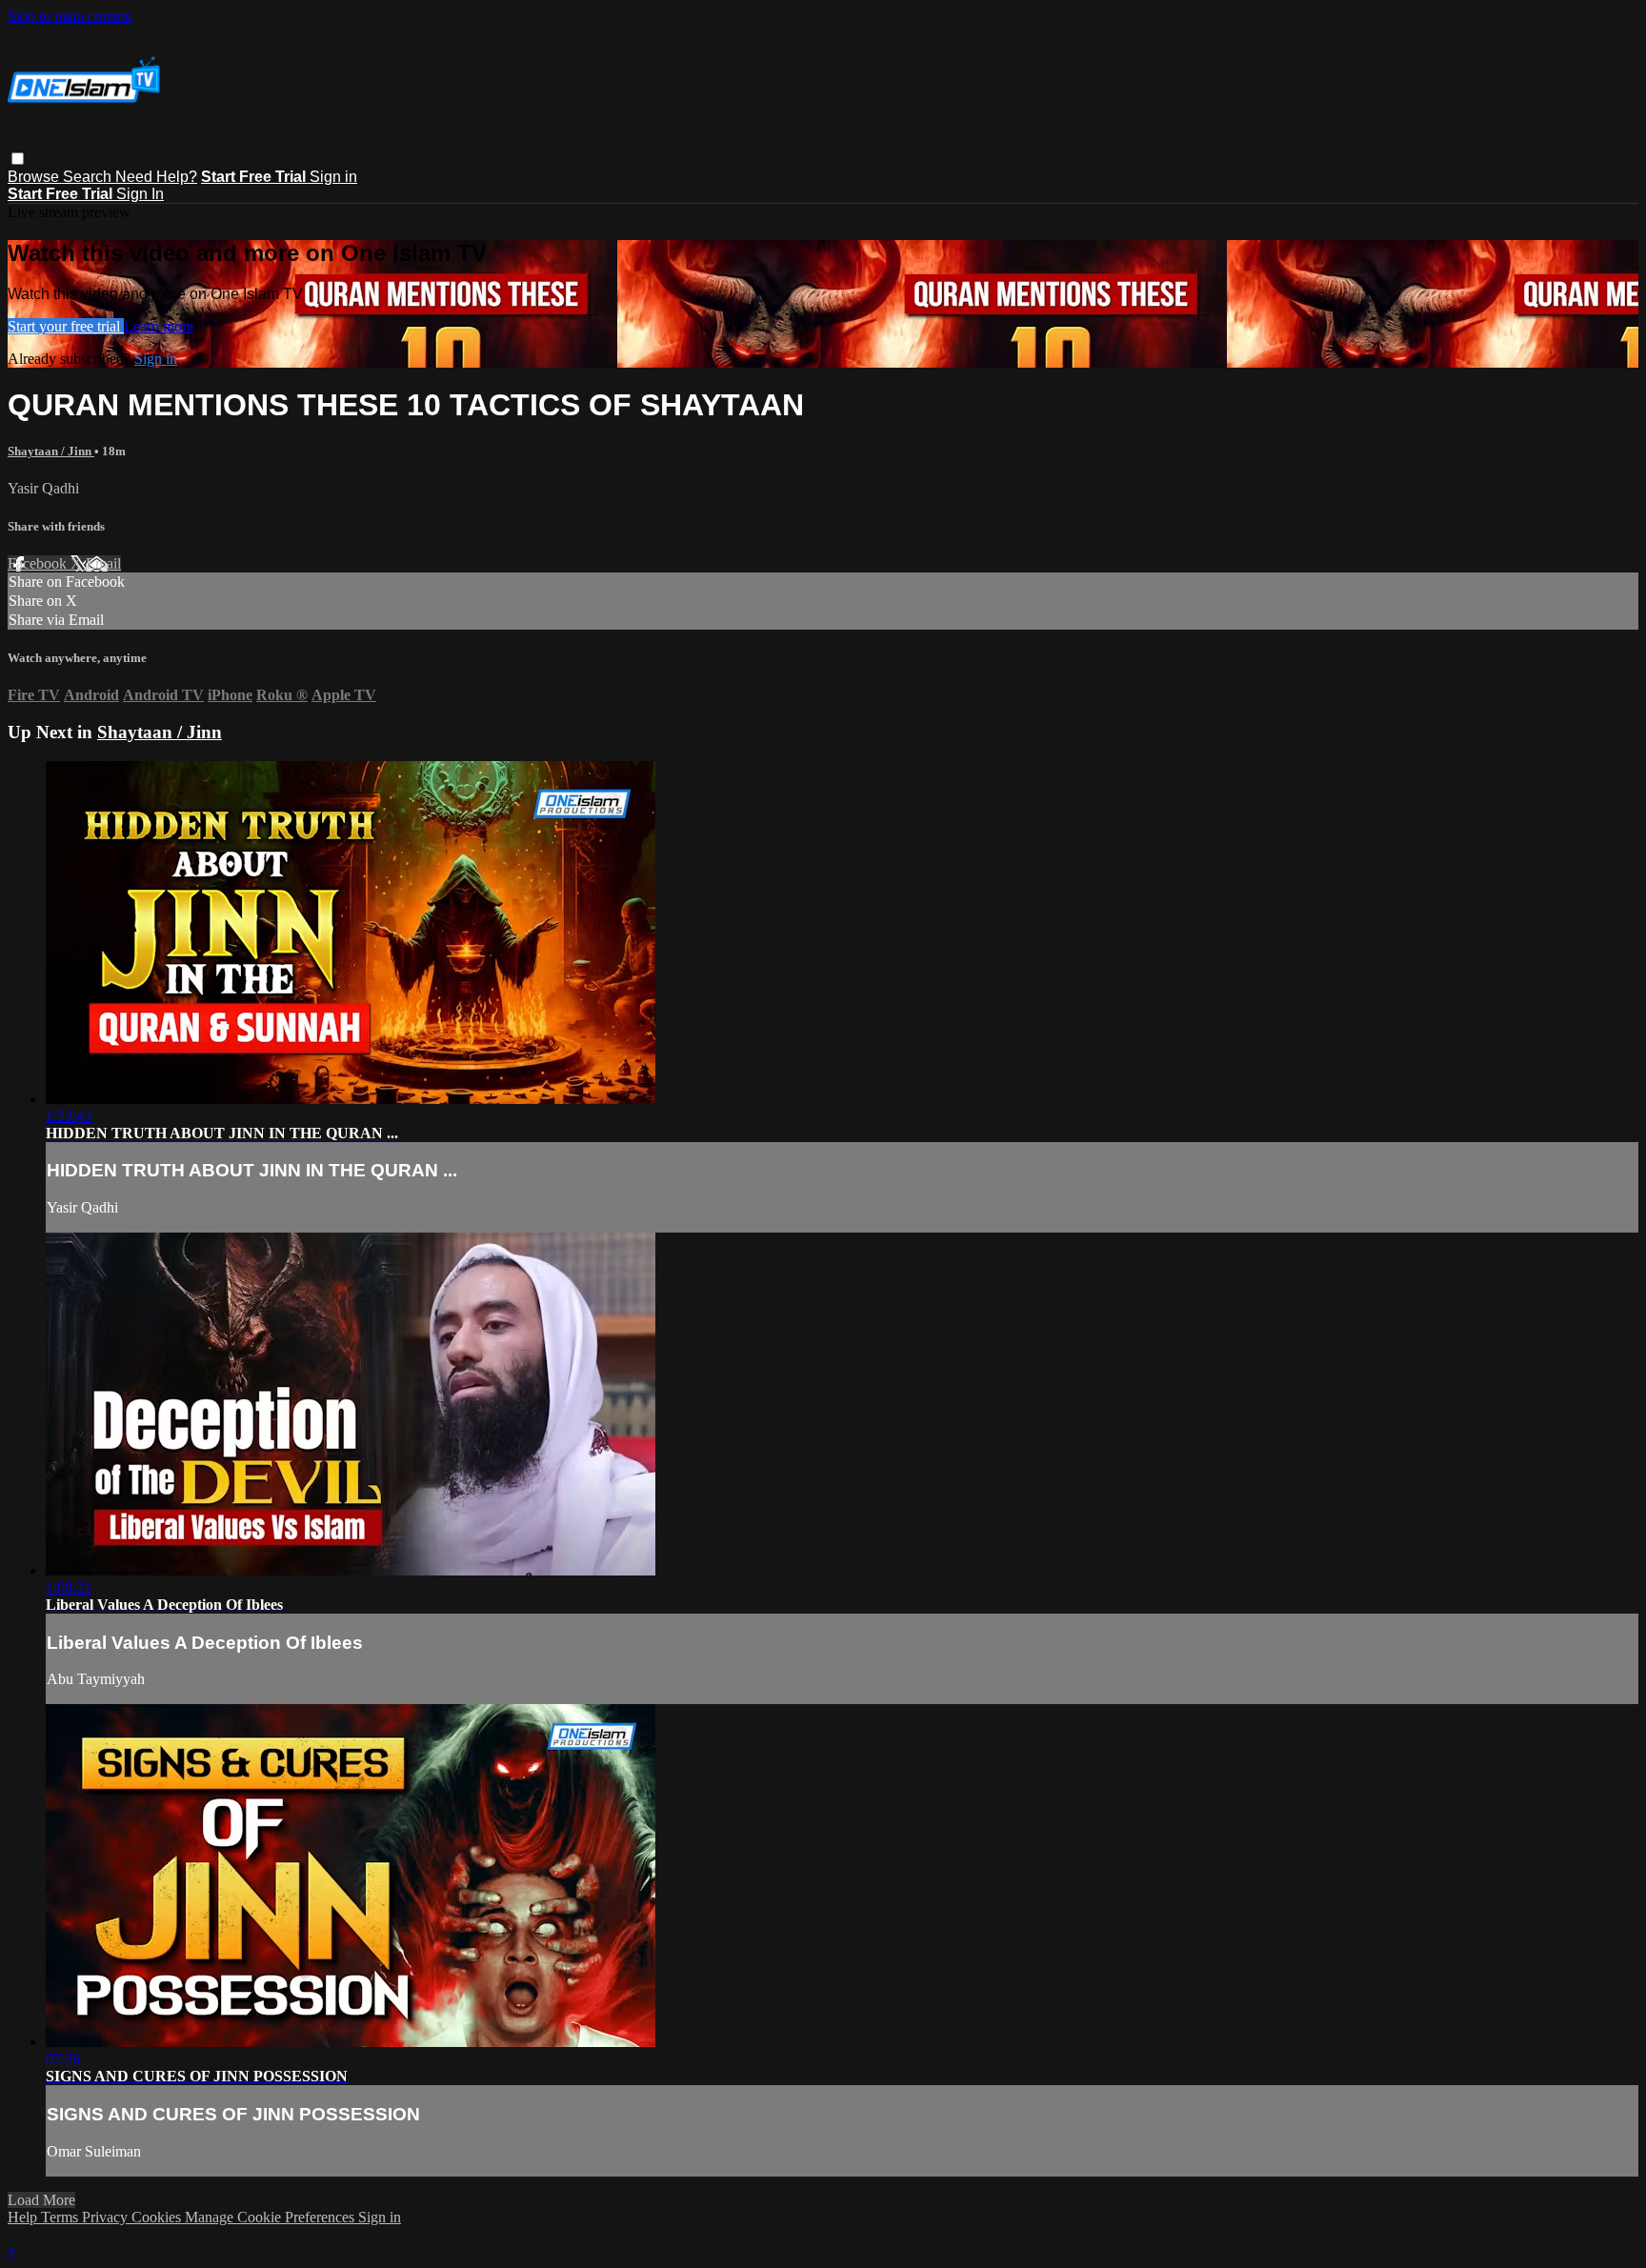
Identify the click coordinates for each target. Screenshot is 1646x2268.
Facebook (39, 563)
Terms (61, 2217)
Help (24, 2217)
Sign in (333, 177)
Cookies (158, 2217)
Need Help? (156, 177)
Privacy (107, 2217)
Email (103, 563)
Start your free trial (66, 326)
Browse (35, 177)
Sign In (140, 194)
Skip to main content (70, 16)
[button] (18, 159)
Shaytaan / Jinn (51, 451)
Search (89, 177)
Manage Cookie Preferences (271, 2217)
